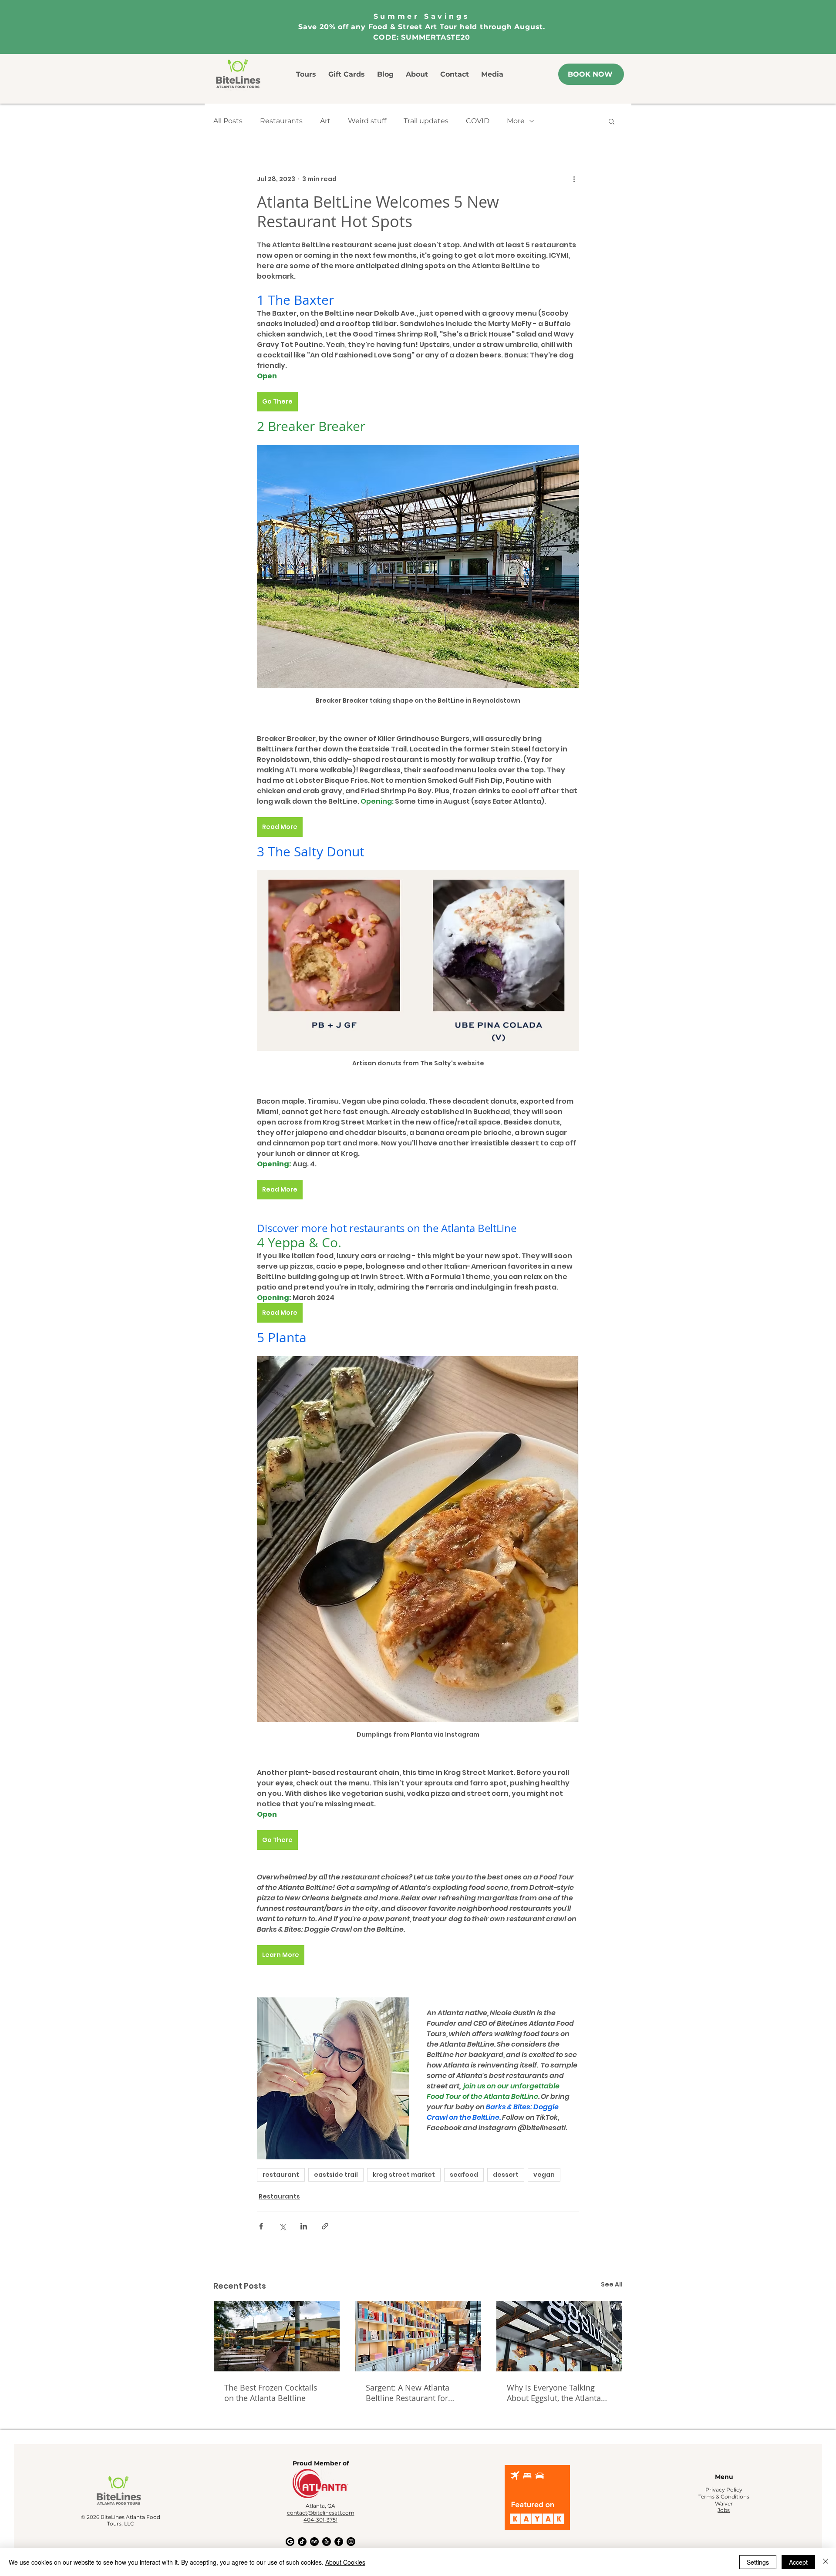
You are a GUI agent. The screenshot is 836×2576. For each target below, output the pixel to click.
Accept (798, 2562)
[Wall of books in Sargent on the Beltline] (418, 2336)
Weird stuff (367, 121)
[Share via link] (325, 2226)
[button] (612, 121)
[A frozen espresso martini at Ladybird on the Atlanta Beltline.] (277, 2336)
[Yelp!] (327, 2542)
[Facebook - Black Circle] (339, 2542)
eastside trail (336, 2175)
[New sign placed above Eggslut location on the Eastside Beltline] (559, 2336)
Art (325, 121)
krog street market (404, 2175)
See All (612, 2284)
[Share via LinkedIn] (304, 2226)
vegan (544, 2175)
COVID (478, 121)
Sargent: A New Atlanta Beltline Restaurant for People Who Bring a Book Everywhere (413, 2393)
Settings (758, 2562)
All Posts (228, 121)
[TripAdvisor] (314, 2542)
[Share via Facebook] (261, 2226)
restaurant (281, 2175)
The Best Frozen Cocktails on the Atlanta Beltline (271, 2393)
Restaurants (281, 121)
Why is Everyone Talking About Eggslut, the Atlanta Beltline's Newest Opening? (557, 2393)
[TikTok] (302, 2542)
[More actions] (574, 179)
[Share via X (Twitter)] (282, 2226)
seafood (464, 2175)
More (516, 121)
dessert (506, 2175)
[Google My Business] (290, 2542)
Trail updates (426, 121)
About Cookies (345, 2562)
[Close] (826, 2562)
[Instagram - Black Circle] (351, 2542)
